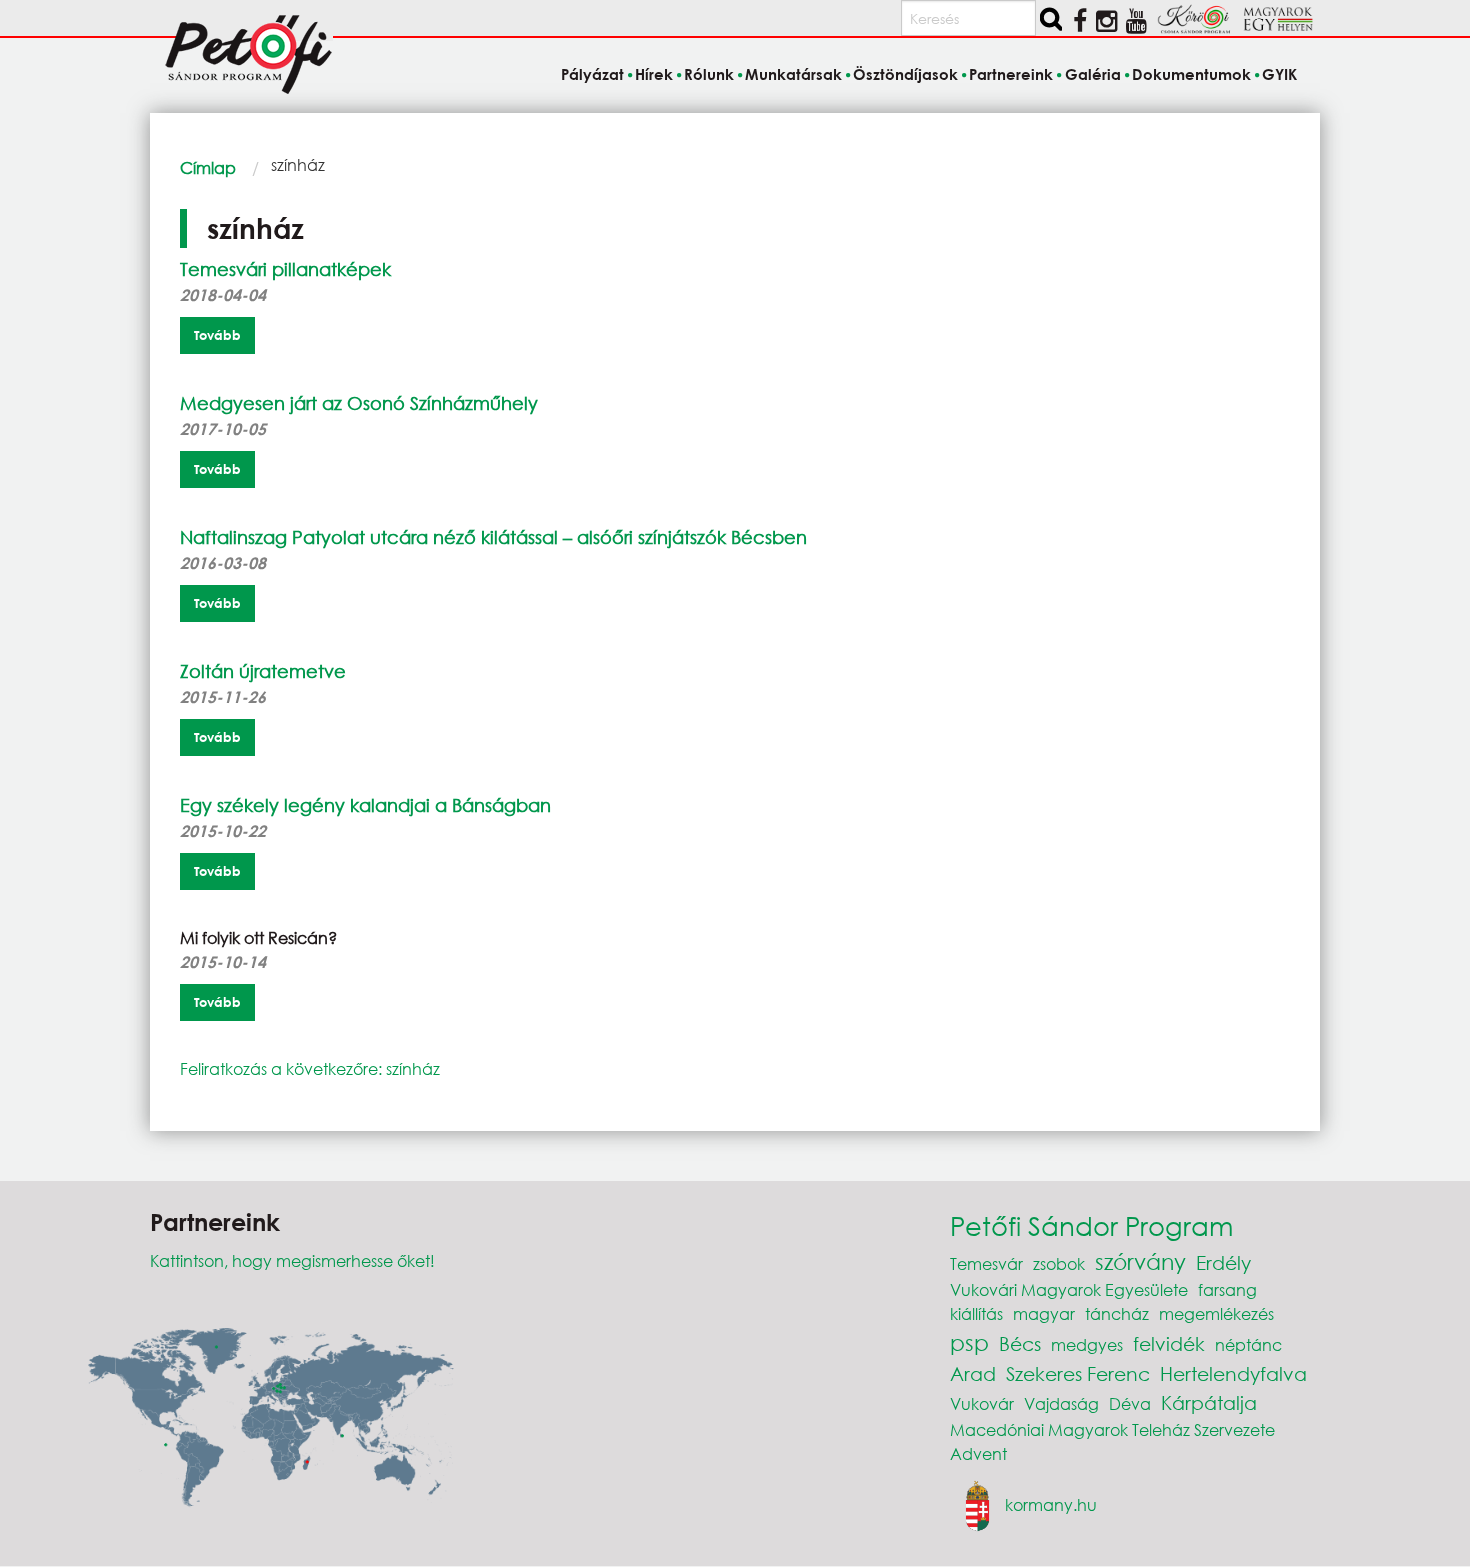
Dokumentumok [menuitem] (1191, 74)
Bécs (1020, 1343)
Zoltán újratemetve (263, 671)
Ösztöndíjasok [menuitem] (905, 74)
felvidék (1169, 1343)
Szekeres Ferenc (1078, 1373)
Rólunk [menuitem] (709, 74)
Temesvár (986, 1263)
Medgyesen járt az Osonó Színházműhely (359, 403)
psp (969, 1342)
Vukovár (982, 1403)
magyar (1044, 1313)
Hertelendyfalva (1233, 1373)
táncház (1117, 1313)
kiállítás (976, 1313)
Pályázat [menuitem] (592, 74)
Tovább (217, 335)
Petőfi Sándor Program (1091, 1225)
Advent (978, 1453)
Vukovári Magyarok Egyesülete (1069, 1289)
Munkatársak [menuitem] (793, 74)
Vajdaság (1061, 1403)
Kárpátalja (1209, 1402)
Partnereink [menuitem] (1011, 74)
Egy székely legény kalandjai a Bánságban (365, 805)
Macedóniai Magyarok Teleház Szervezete (1112, 1429)
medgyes (1087, 1344)
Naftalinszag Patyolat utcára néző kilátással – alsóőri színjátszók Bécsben (493, 537)
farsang (1227, 1289)
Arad (973, 1373)
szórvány (1140, 1261)
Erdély (1223, 1262)
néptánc (1248, 1344)
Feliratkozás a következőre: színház (310, 1068)
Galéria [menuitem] (1092, 74)
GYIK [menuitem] (1279, 74)
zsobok (1059, 1263)
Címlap (208, 167)
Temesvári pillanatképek (285, 269)
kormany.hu (1051, 1503)
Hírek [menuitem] (654, 74)
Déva (1130, 1403)
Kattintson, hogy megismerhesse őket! (292, 1260)
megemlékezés (1216, 1313)
